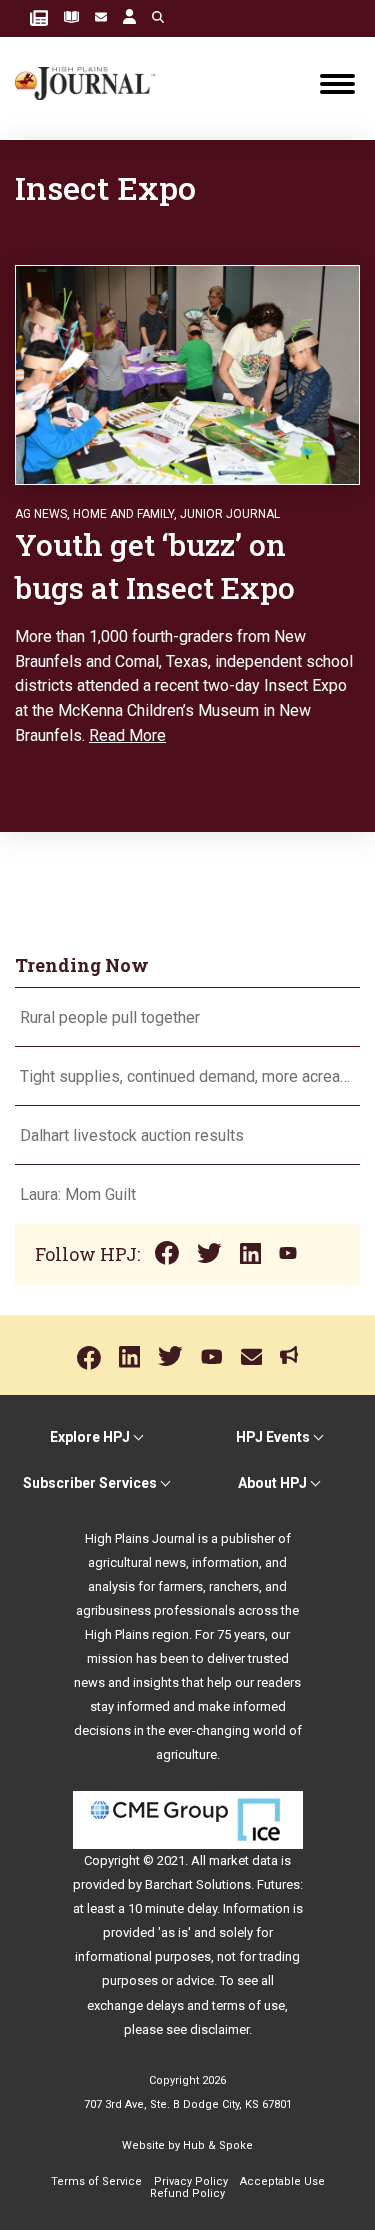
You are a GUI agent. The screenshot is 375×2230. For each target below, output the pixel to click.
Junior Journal (230, 514)
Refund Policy (187, 2193)
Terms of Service (96, 2181)
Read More (127, 735)
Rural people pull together (110, 1017)
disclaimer (219, 2029)
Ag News (41, 514)
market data (243, 1860)
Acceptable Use (282, 2181)
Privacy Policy (191, 2181)
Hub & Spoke (218, 2145)
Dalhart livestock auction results (132, 1135)
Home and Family (123, 514)
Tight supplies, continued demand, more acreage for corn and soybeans (187, 1076)
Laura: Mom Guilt (78, 1194)
